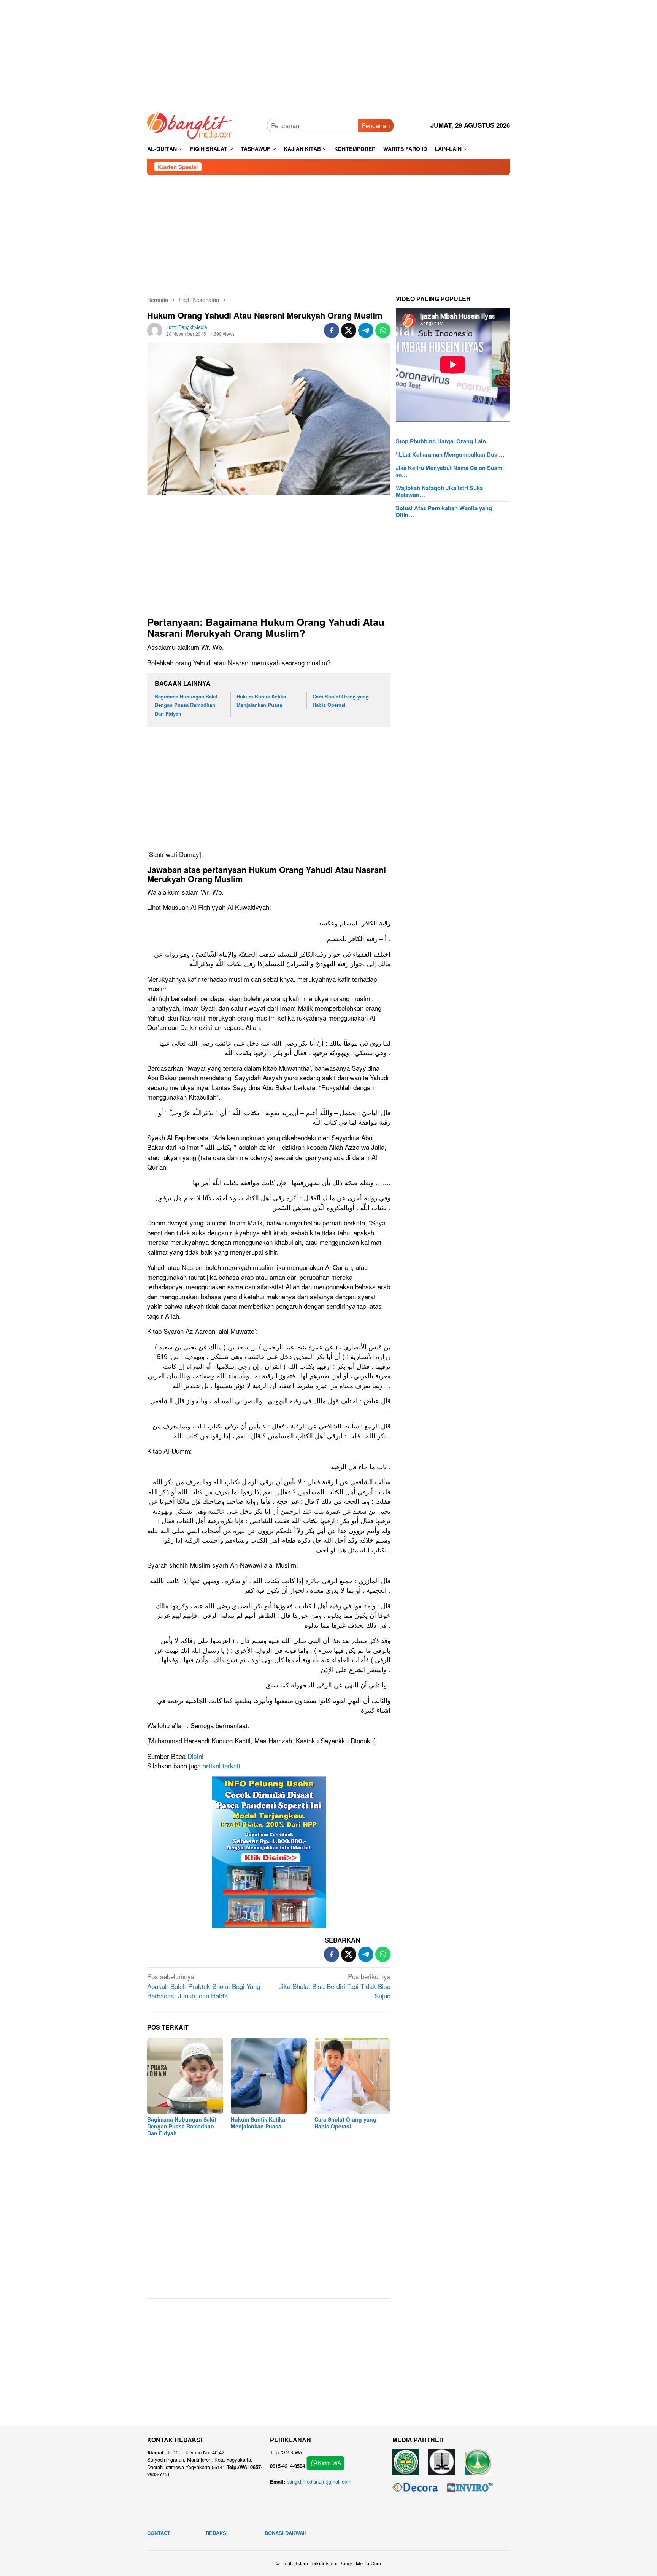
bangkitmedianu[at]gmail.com (319, 2482)
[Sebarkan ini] (332, 330)
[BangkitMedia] (190, 124)
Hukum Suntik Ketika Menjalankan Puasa (258, 2123)
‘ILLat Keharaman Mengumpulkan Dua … (450, 454)
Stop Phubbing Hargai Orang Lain (441, 441)
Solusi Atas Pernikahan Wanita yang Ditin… (444, 511)
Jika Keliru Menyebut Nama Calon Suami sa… (450, 471)
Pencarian (376, 125)
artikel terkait (221, 1766)
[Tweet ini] (349, 330)
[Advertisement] (328, 53)
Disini (195, 1756)
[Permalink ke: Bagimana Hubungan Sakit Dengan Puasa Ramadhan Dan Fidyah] (185, 2076)
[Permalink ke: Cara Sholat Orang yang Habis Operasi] (352, 2076)
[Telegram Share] (366, 330)
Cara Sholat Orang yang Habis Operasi (345, 2123)
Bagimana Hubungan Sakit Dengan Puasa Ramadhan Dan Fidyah (186, 705)
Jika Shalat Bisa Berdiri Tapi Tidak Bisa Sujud (335, 1986)
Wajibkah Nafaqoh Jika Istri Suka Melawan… (439, 491)
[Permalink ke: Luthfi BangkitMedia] (155, 329)
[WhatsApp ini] (383, 330)
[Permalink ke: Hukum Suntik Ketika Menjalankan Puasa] (269, 2076)
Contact (159, 2533)
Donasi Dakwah (286, 2533)
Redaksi (217, 2533)
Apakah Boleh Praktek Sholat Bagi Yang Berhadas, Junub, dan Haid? (204, 1986)
